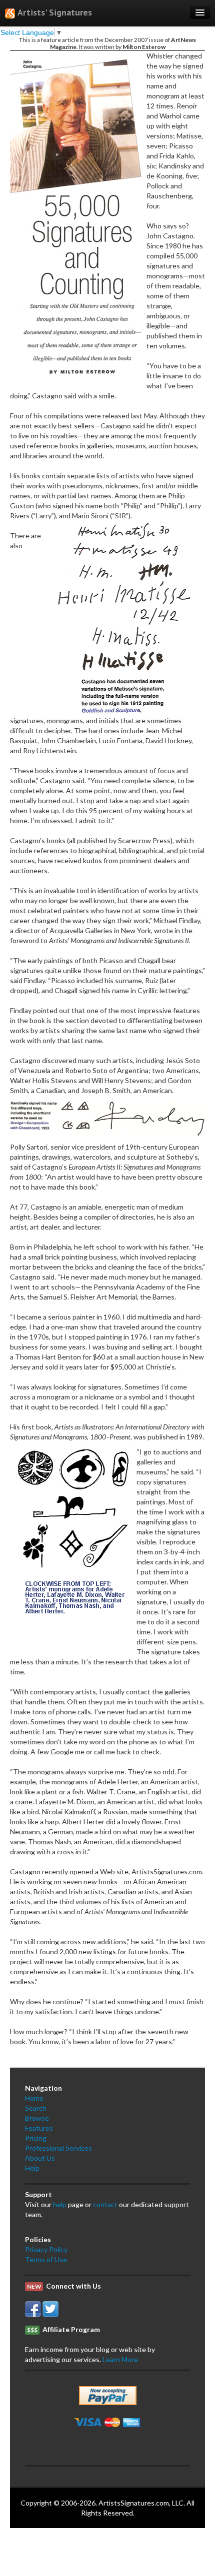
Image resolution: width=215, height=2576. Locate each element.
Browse (37, 2118)
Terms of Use (46, 2259)
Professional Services (58, 2148)
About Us (40, 2158)
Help (32, 2168)
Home (34, 2098)
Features (39, 2128)
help (60, 2204)
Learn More (120, 2359)
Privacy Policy (46, 2249)
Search (36, 2108)
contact (105, 2204)
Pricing (36, 2138)
